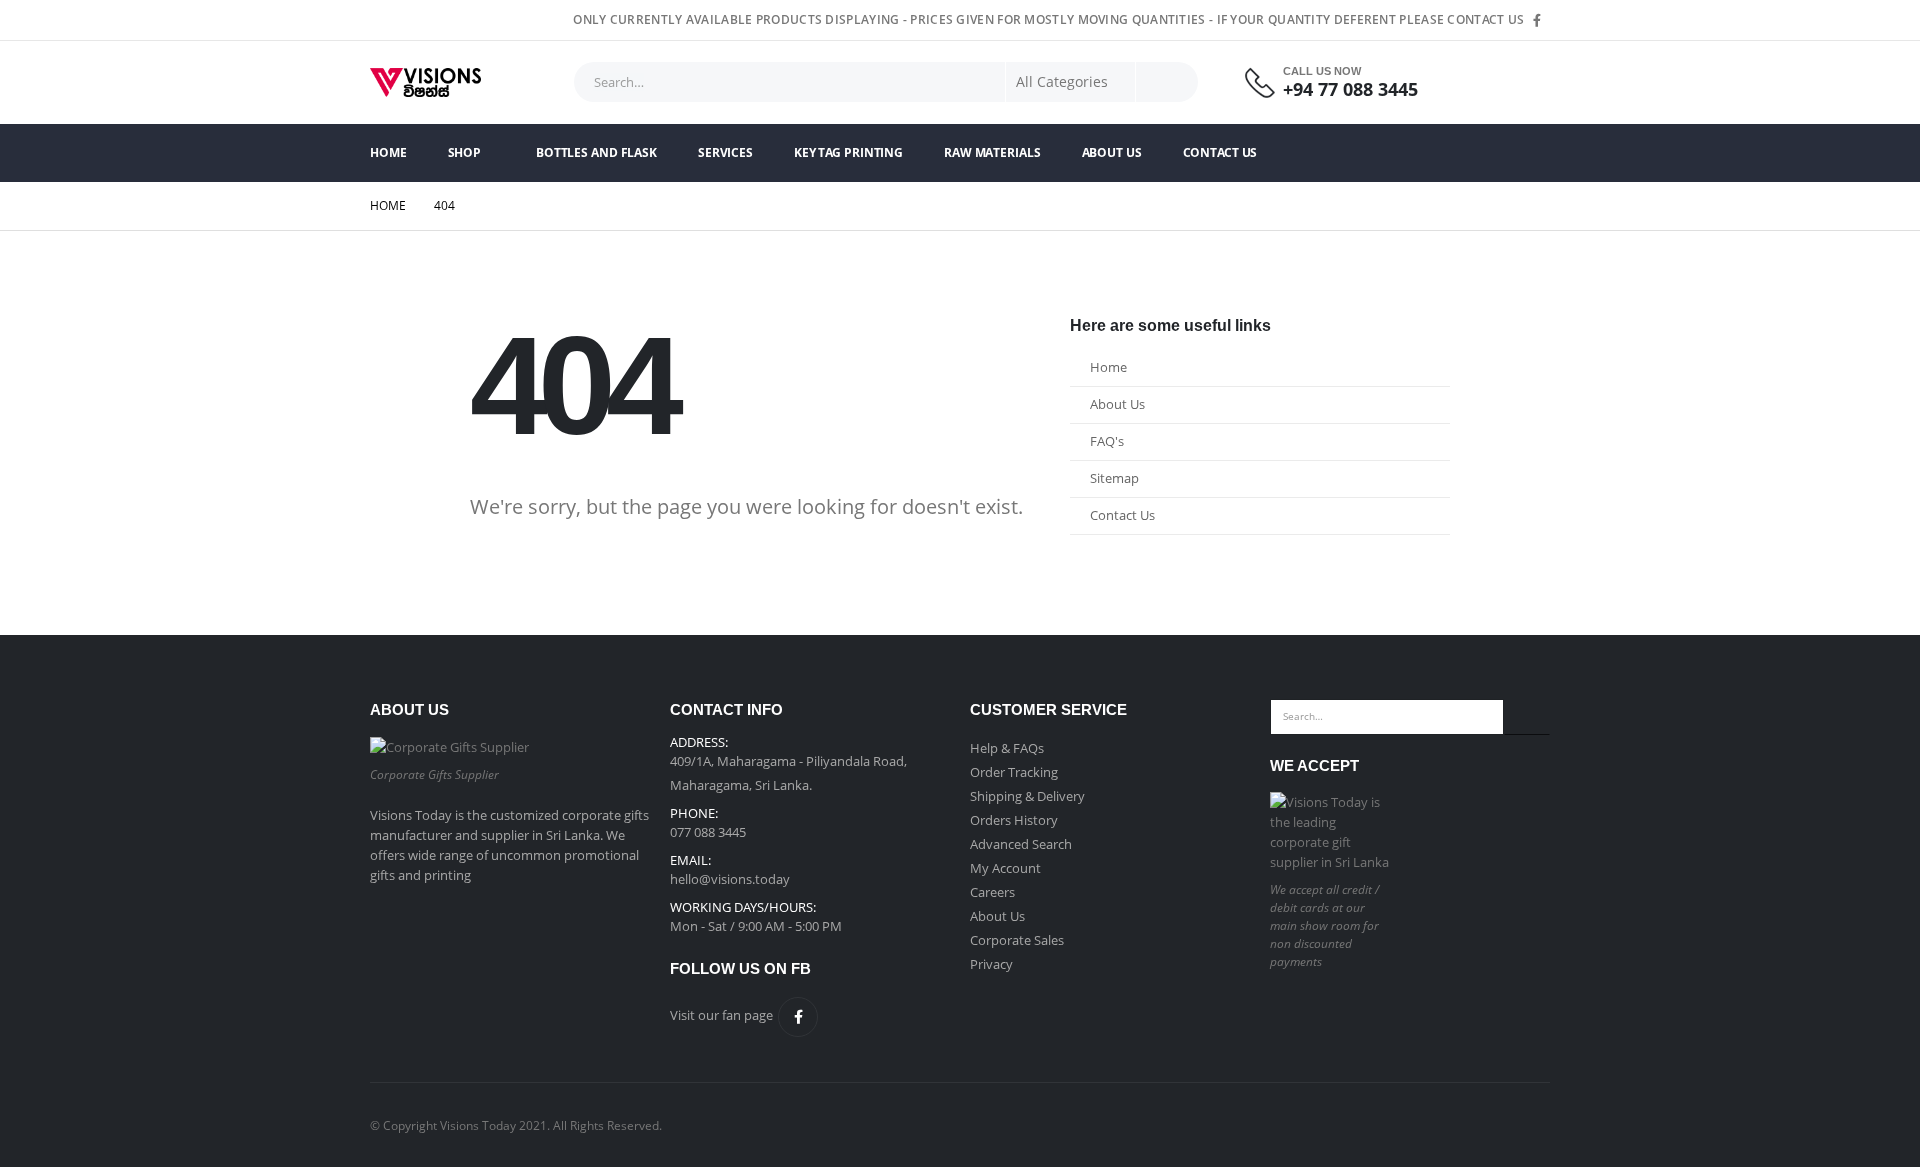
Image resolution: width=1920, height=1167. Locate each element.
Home (388, 152)
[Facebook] (1537, 20)
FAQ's (1107, 441)
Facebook (798, 1017)
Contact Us (1220, 152)
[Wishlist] (1526, 82)
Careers (992, 892)
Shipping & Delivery (1027, 796)
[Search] (1167, 82)
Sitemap (1114, 478)
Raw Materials (992, 152)
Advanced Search (1021, 844)
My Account (1005, 868)
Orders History (1014, 820)
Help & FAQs (1007, 748)
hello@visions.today (730, 879)
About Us (1112, 152)
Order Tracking (1014, 772)
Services (725, 152)
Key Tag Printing (848, 152)
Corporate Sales (1017, 940)
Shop (465, 152)
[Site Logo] (425, 82)
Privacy (991, 964)
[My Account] (1471, 82)
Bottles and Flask (596, 152)
